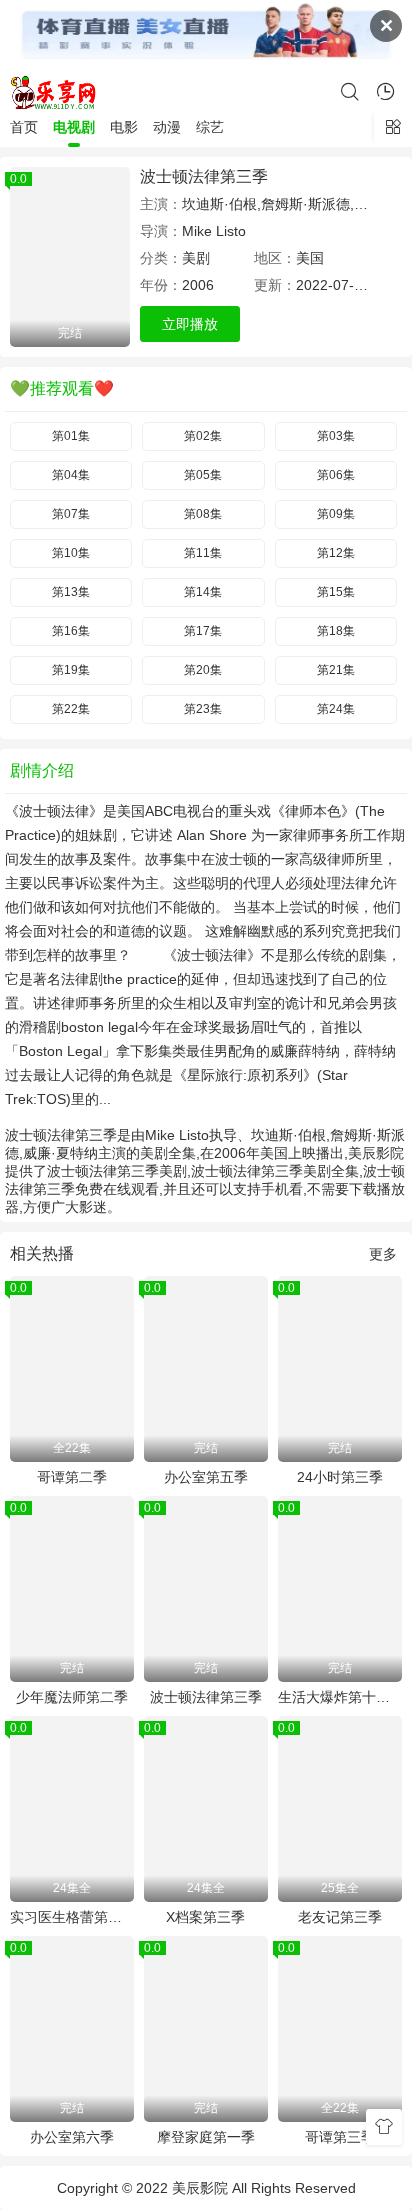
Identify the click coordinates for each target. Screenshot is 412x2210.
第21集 (336, 670)
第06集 (336, 475)
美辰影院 (200, 2188)
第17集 (203, 631)
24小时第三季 (340, 1477)
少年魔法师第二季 (72, 1697)
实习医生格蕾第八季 (72, 1917)
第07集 (71, 514)
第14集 (203, 592)
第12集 (336, 553)
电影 (124, 127)
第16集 (71, 631)
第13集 (71, 592)
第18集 (336, 631)
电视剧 (74, 127)
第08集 (203, 514)
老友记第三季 (340, 1917)
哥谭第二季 (72, 1477)
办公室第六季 (72, 2137)
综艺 (210, 127)
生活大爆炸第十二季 (340, 1697)
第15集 (336, 592)
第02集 (203, 436)
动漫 (167, 127)
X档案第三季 (205, 1917)
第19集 (71, 670)
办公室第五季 (206, 1477)
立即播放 (190, 324)
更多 (383, 1254)
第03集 (336, 436)
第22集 (71, 709)
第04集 (71, 475)
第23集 (203, 709)
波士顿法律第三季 (204, 176)
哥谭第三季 (340, 2137)
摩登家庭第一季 (206, 2137)
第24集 (336, 709)
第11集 (203, 553)
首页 (24, 127)
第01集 (71, 436)
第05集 (203, 475)
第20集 (203, 670)
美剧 (196, 258)
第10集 (71, 553)
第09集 (336, 514)
